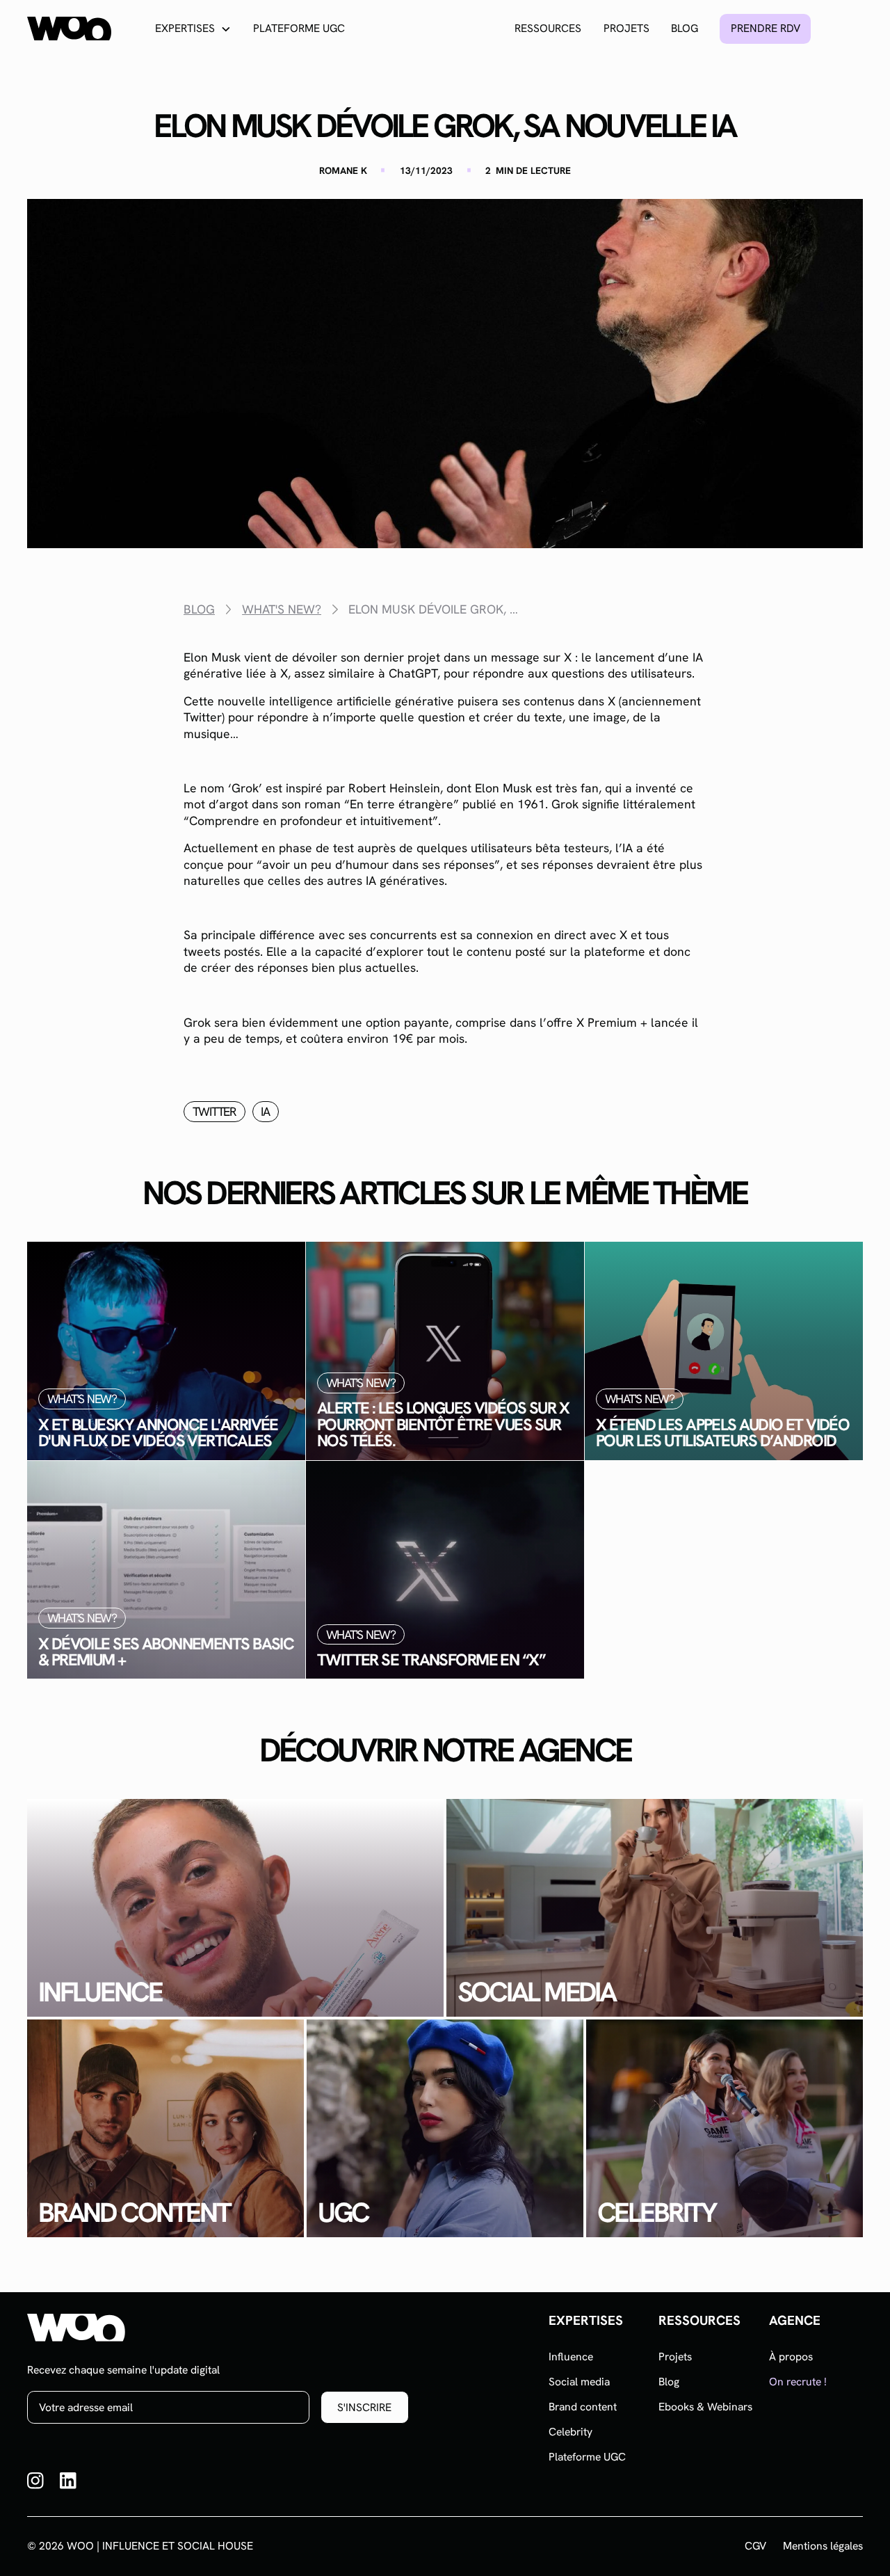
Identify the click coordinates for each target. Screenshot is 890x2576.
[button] (193, 29)
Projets (626, 28)
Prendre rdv (766, 28)
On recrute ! (798, 2382)
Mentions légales (823, 2546)
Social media (579, 2382)
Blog (685, 28)
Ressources (548, 28)
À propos (791, 2357)
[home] (69, 29)
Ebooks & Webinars (705, 2407)
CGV (755, 2546)
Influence (571, 2357)
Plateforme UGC (299, 28)
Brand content (583, 2407)
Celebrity (571, 2432)
